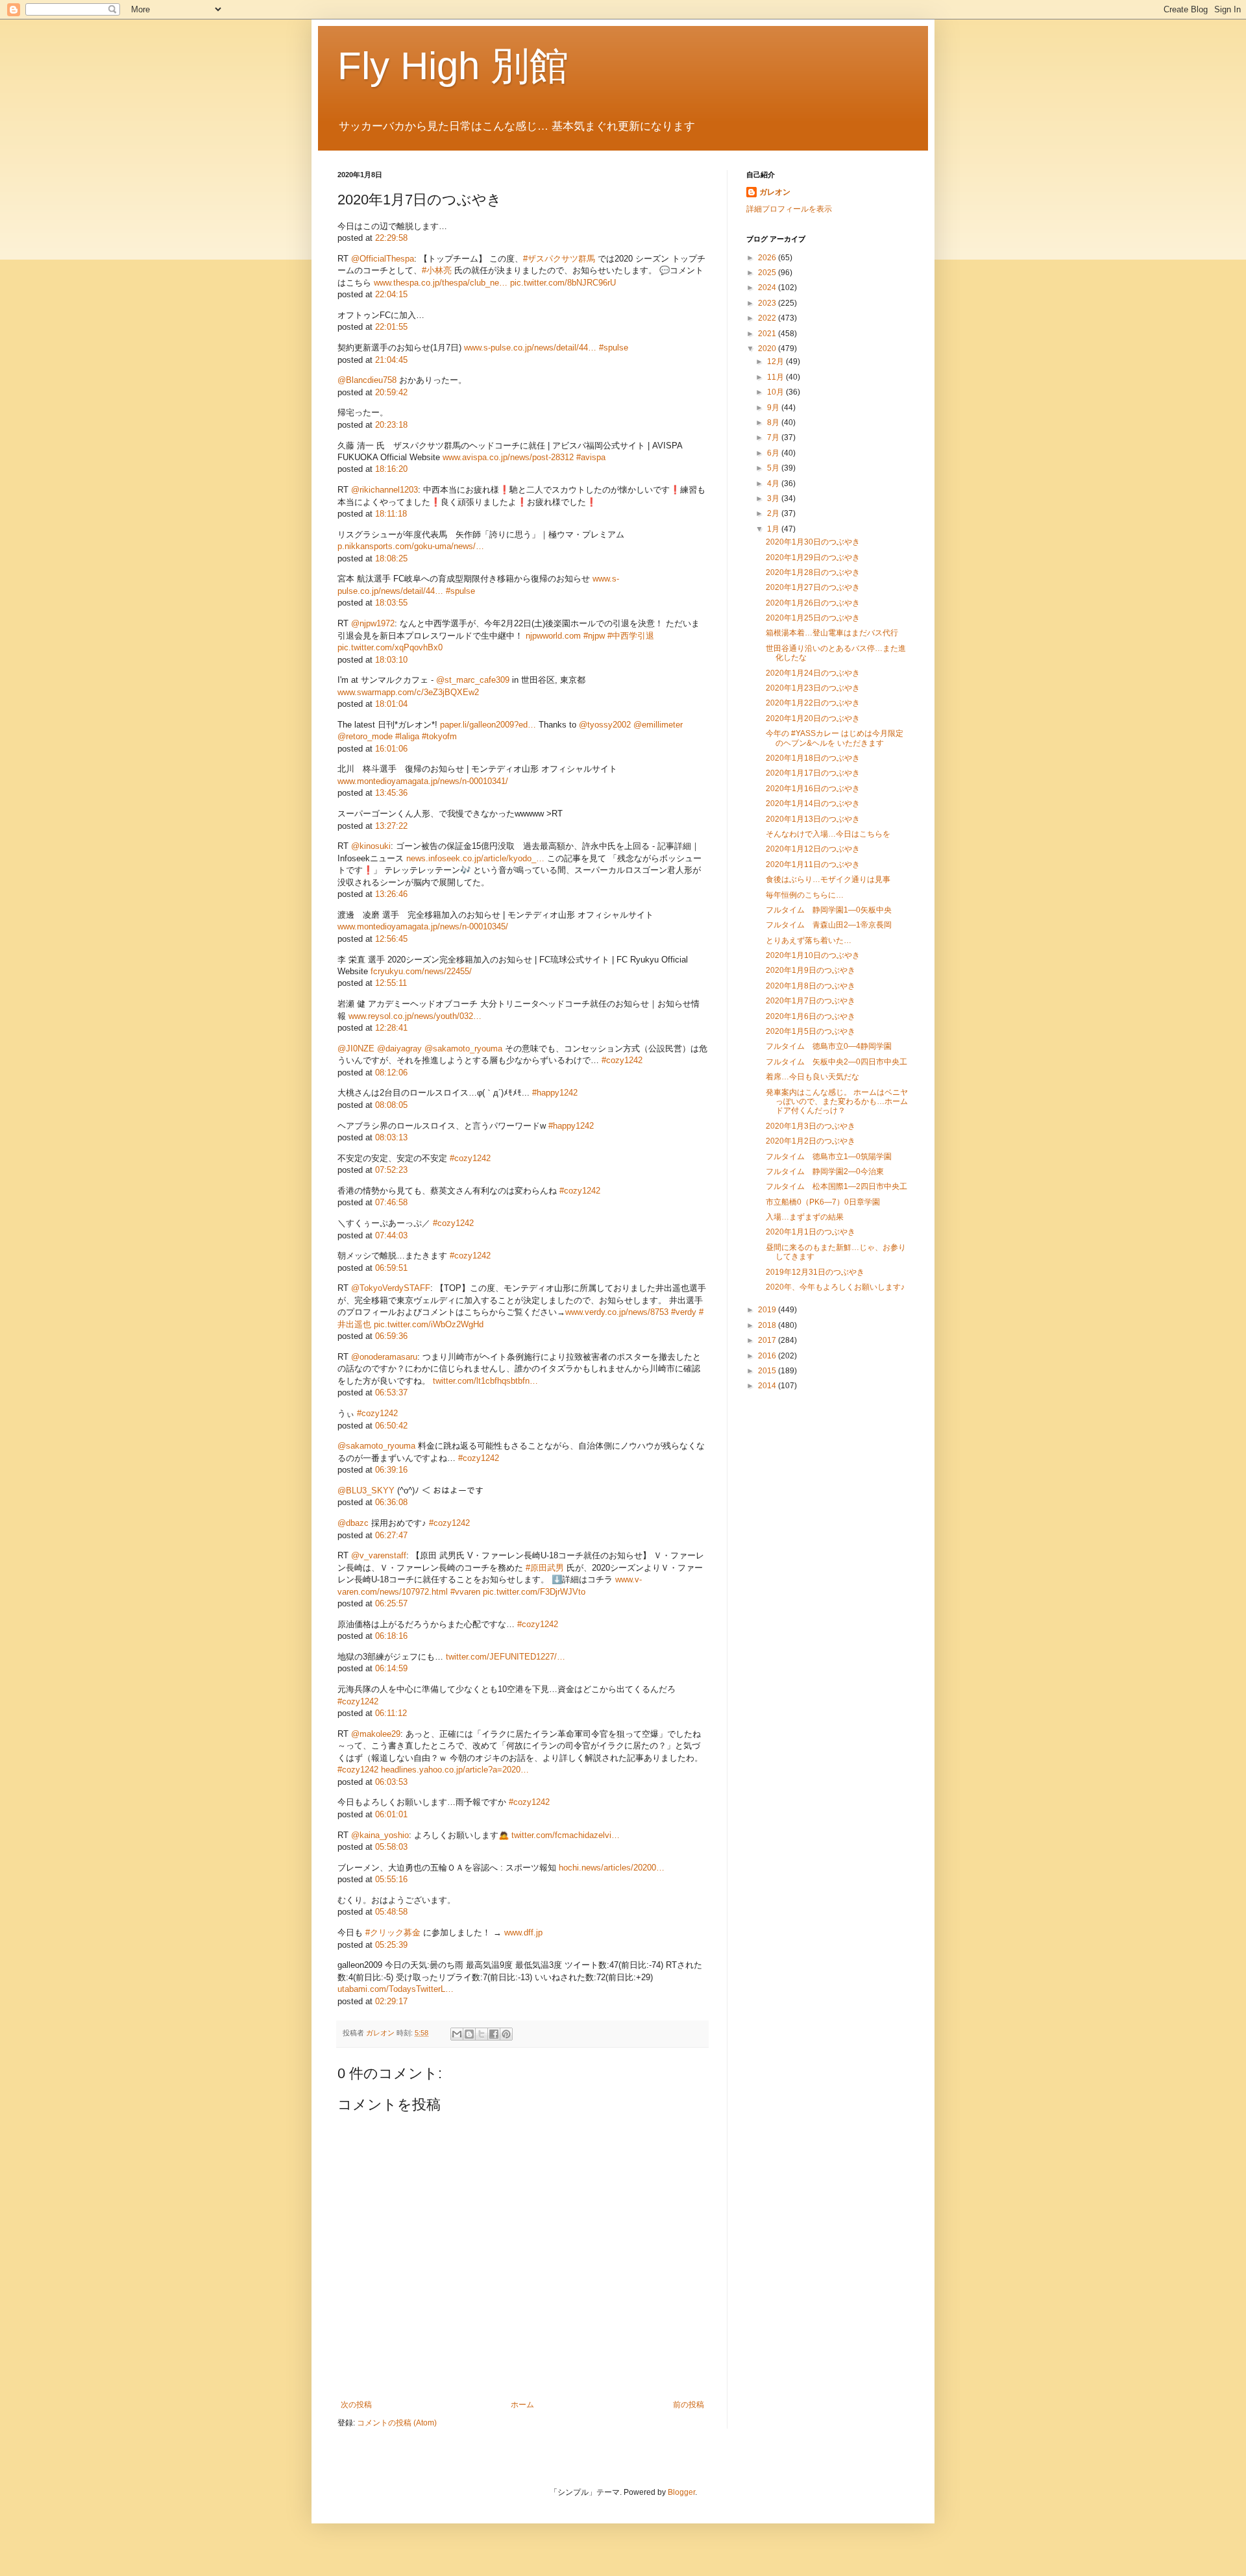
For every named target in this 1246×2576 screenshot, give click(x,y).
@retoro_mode (365, 736)
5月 (774, 468)
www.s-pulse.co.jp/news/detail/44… (530, 348)
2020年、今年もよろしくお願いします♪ (835, 1287)
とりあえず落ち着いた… (809, 940)
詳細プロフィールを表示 (789, 209)
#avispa (591, 457)
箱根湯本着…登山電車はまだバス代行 (832, 633)
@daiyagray (399, 1049)
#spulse (614, 348)
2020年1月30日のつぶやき (813, 542)
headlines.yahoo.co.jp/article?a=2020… (455, 1770)
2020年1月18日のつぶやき (813, 758)
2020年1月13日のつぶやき (813, 819)
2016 (768, 1356)
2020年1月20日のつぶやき (813, 718)
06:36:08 (391, 1502)
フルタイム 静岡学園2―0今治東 (825, 1171)
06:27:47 (391, 1535)
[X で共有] (482, 2034)
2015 (768, 1371)
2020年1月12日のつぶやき (813, 849)
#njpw (594, 636)
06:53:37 (391, 1392)
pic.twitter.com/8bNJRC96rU (563, 283)
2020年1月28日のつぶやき (813, 572)
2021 (768, 334)
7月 (774, 437)
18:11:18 (391, 514)
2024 (768, 288)
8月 (774, 423)
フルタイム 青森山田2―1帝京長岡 (829, 925)
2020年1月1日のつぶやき (811, 1232)
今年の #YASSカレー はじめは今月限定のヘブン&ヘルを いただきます (835, 738)
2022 (768, 318)
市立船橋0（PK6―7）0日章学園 (823, 1202)
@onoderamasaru (384, 1357)
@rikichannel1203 (385, 490)
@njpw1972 (373, 623)
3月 (774, 498)
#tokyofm (439, 736)
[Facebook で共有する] (494, 2034)
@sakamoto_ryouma (463, 1049)
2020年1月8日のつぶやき (811, 986)
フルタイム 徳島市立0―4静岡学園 (829, 1046)
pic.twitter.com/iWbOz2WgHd (429, 1324)
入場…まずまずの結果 (805, 1217)
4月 (774, 484)
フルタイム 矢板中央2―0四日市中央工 (837, 1062)
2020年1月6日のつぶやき (811, 1016)
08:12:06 (391, 1073)
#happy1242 (555, 1093)
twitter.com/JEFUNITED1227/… (506, 1657)
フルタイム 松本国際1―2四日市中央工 (837, 1186)
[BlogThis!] (469, 2034)
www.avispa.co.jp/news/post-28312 (508, 457)
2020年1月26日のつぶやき (813, 603)
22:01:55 (391, 327)
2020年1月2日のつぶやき (811, 1141)
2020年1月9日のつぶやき (811, 970)
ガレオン (775, 192)
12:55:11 (391, 983)
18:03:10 (391, 660)
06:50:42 (391, 1426)
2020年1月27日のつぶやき (813, 587)
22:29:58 (391, 238)
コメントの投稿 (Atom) (397, 2423)
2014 (768, 1386)
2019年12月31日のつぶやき (815, 1272)
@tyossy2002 (605, 725)
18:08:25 (391, 558)
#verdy (684, 1312)
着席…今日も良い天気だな (812, 1077)
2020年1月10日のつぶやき (813, 955)
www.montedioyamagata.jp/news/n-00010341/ (423, 781)
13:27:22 (391, 826)
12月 (776, 362)
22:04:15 (391, 294)
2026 (768, 258)
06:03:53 (391, 1782)
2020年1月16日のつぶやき (813, 789)
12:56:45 (391, 939)
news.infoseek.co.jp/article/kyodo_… (475, 858)
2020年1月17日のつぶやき (813, 773)
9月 (774, 408)
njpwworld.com (553, 636)
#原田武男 (545, 1568)
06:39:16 (391, 1470)
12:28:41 (391, 1028)
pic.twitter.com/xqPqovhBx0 (390, 647)
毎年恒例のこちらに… (805, 895)
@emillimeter (658, 725)
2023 (768, 303)
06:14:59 (391, 1668)
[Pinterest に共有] (506, 2034)
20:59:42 (391, 392)
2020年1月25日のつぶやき (813, 618)
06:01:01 (391, 1814)
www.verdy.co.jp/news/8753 (617, 1312)
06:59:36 (391, 1336)
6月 (774, 453)
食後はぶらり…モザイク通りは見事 (828, 879)
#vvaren (465, 1592)
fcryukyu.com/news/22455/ (421, 971)
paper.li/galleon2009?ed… (488, 725)
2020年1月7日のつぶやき (811, 1001)
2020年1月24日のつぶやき (813, 673)
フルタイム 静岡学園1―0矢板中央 (829, 910)
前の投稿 (689, 2405)
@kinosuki (371, 846)
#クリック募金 (393, 1932)
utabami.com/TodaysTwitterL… (396, 1989)
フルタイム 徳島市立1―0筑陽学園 (829, 1157)
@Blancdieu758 (367, 380)
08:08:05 (391, 1105)
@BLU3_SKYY (366, 1490)
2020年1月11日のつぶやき (813, 865)
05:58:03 (391, 1847)
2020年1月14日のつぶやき (813, 803)
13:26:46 (391, 894)
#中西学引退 (631, 636)
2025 (768, 273)
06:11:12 (391, 1713)
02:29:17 (391, 2001)
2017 (768, 1340)
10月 (776, 392)
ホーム (522, 2405)
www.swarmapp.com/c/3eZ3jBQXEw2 (408, 692)
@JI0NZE (356, 1049)
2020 (768, 349)
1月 (774, 529)
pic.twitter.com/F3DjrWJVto (534, 1592)
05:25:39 (391, 1945)
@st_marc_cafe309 (473, 680)
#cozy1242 (622, 1060)
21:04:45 (391, 360)
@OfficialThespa (383, 259)
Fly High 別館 (453, 66)
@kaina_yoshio (380, 1835)
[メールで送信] (457, 2034)
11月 (776, 377)
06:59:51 (391, 1268)
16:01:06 (391, 749)
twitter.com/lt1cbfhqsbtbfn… (485, 1381)
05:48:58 (391, 1912)
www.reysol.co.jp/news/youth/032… (415, 1016)
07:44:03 (391, 1235)
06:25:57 (391, 1603)
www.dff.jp (523, 1932)
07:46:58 (391, 1202)
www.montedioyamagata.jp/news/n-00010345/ (423, 926)
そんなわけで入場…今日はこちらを (828, 834)
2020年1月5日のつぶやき (811, 1031)
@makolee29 (376, 1734)
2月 (774, 513)
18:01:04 (391, 704)
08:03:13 (391, 1137)
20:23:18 (391, 425)
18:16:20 (391, 469)
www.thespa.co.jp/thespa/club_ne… (441, 283)
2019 (768, 1310)
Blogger (681, 2492)
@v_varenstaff (379, 1555)
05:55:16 (391, 1879)
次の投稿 (356, 2405)
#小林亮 (437, 270)
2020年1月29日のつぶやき (813, 558)
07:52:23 (391, 1170)
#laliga (407, 736)
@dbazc (353, 1523)
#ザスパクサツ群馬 (559, 259)
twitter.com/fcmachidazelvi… (566, 1835)
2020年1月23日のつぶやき (813, 688)
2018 (768, 1325)
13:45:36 (391, 793)
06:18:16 (391, 1636)
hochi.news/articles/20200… (612, 1868)
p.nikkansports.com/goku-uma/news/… (411, 546)
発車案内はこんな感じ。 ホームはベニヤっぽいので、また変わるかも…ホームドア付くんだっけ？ (837, 1102)
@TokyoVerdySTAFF (391, 1288)
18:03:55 (391, 603)
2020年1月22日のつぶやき (813, 703)
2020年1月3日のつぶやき (811, 1126)
